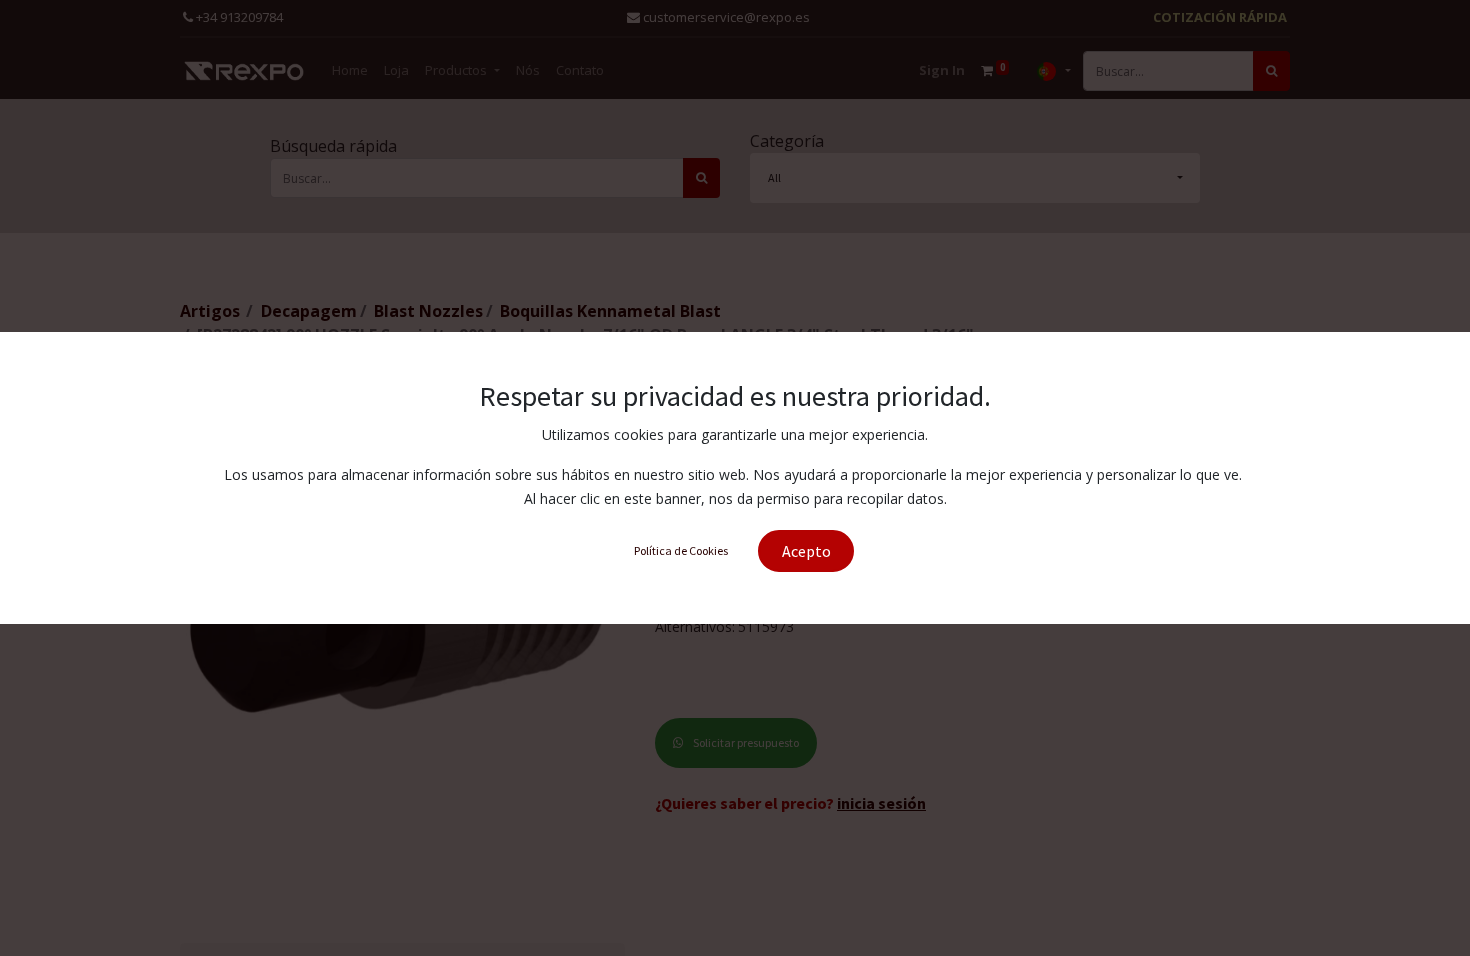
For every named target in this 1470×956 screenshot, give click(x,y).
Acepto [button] (806, 551)
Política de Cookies (681, 550)
